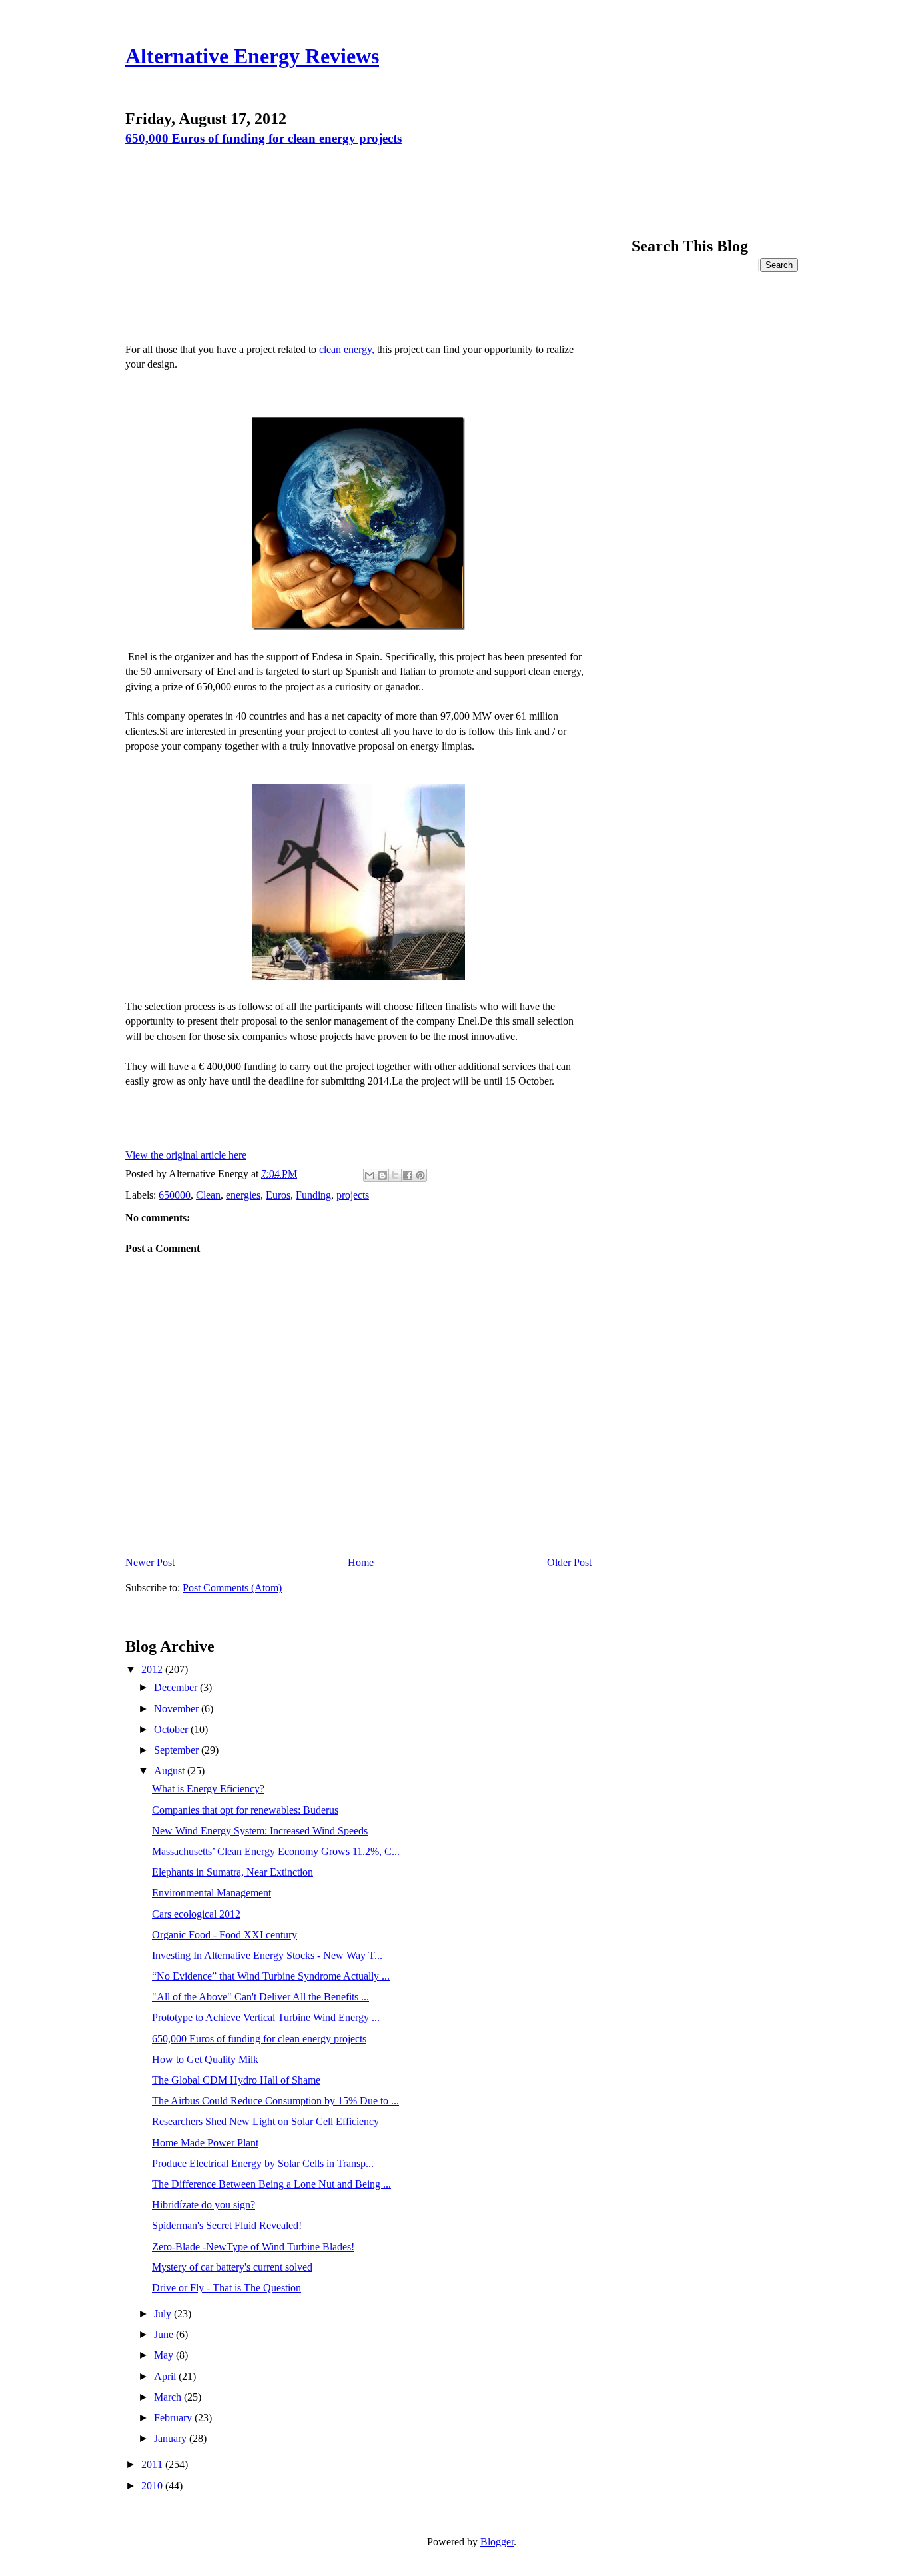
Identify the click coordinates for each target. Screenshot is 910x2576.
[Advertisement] (239, 243)
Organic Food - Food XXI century (225, 1935)
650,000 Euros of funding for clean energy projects (263, 138)
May (165, 2355)
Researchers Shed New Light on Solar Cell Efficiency (265, 2121)
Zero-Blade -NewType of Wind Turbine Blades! (253, 2247)
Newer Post (150, 1562)
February (174, 2418)
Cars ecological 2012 (196, 1914)
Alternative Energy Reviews (252, 56)
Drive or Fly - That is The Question (227, 2288)
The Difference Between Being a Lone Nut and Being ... (271, 2184)
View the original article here (186, 1155)
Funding (313, 1195)
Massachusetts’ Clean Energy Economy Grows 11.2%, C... (276, 1851)
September (178, 1750)
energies (243, 1195)
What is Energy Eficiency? (208, 1789)
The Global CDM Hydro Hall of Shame (236, 2080)
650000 (175, 1195)
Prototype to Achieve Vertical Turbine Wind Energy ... (266, 2017)
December (177, 1687)
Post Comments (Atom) (232, 1588)
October (172, 1729)
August (171, 1771)
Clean (208, 1195)
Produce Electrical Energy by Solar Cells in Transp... (263, 2163)
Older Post (569, 1562)
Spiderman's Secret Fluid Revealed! (227, 2225)
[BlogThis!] (382, 1175)
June (165, 2334)
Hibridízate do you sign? (204, 2205)
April (166, 2376)
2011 (153, 2464)
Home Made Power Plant (205, 2143)
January (172, 2438)
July (164, 2314)
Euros (278, 1195)
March (169, 2397)
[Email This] (370, 1175)
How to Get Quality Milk (205, 2059)
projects (353, 1195)
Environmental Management (212, 1893)
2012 (153, 1669)
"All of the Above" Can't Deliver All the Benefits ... (260, 1997)
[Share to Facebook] (408, 1175)
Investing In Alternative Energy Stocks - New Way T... (267, 1955)
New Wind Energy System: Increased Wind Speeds (260, 1831)
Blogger (497, 2542)
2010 (153, 2486)
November (178, 1709)
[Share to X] (395, 1175)
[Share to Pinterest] (420, 1175)
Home (361, 1562)
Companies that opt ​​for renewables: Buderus (245, 1810)
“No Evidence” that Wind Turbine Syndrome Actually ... (271, 1976)
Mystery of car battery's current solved (232, 2267)
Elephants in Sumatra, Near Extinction (232, 1872)
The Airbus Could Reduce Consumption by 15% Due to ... (275, 2101)
